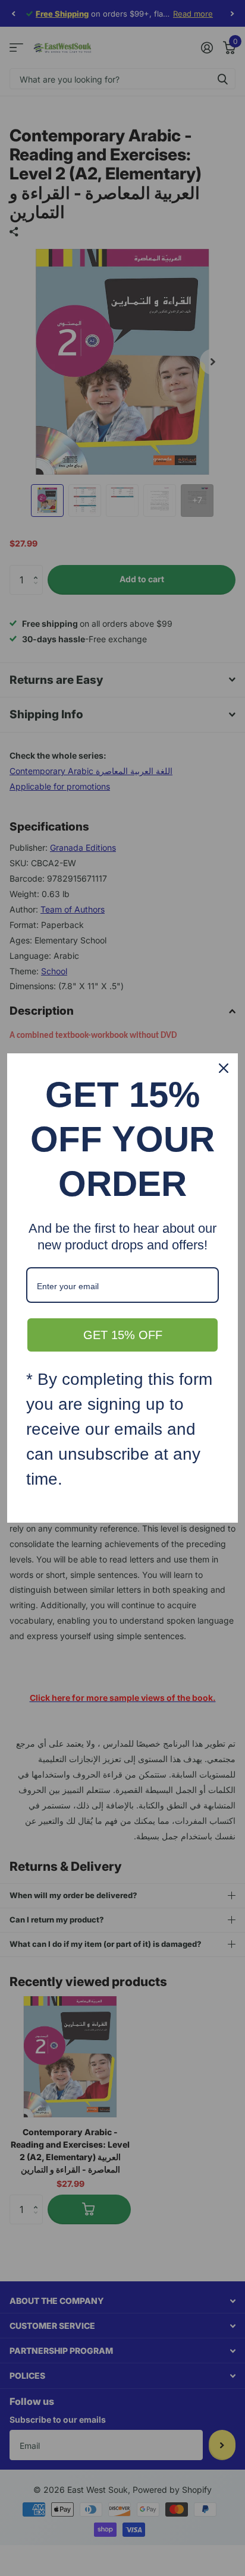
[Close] (224, 1068)
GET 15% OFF (123, 1335)
